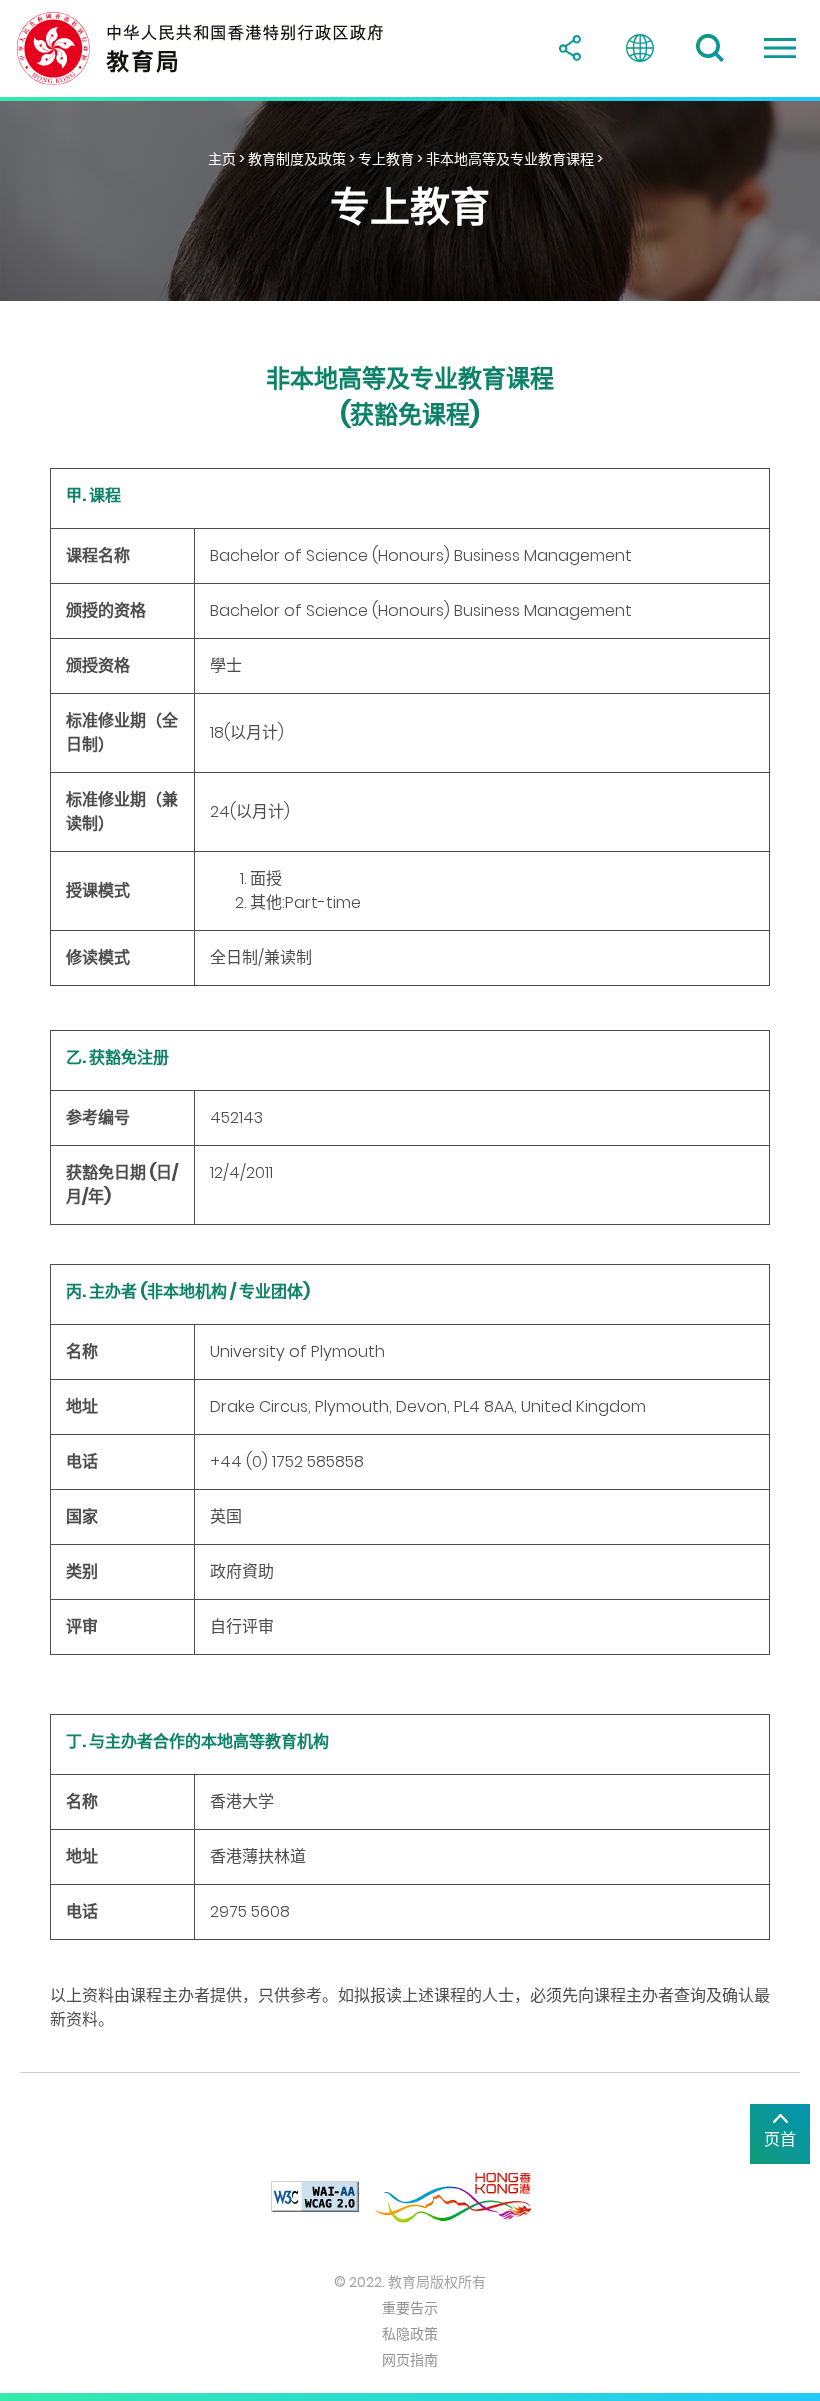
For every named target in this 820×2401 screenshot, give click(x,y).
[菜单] (780, 48)
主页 (222, 159)
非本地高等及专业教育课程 (510, 159)
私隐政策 (410, 2334)
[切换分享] (570, 48)
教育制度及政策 (297, 159)
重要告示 (410, 2308)
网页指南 (410, 2360)
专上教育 (386, 159)
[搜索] (710, 48)
